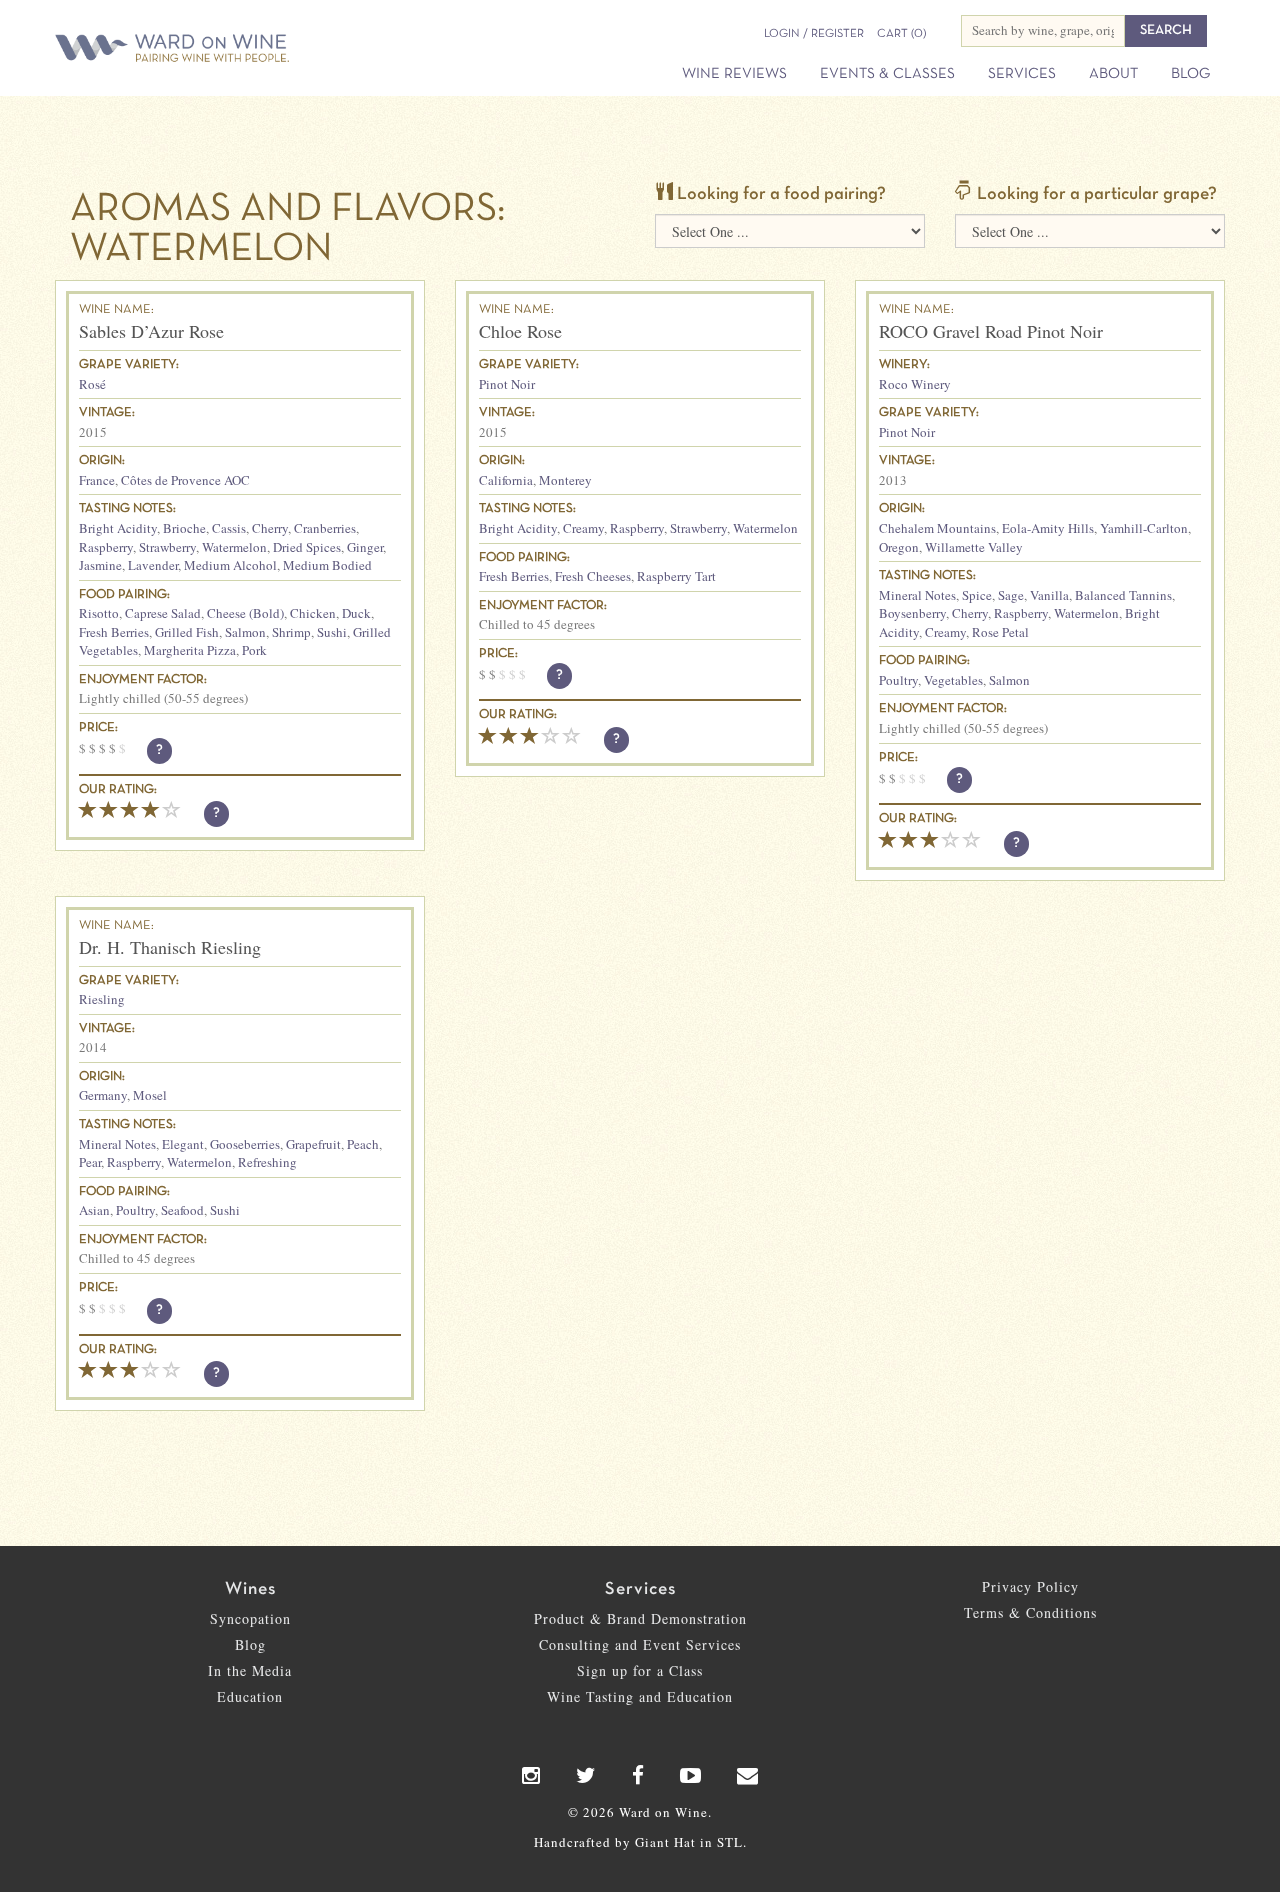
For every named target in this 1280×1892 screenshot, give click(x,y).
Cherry (270, 528)
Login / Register (814, 34)
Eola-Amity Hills (1048, 528)
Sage (1011, 595)
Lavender (153, 565)
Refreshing (267, 1162)
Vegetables (953, 680)
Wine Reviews (734, 74)
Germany (103, 1095)
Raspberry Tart (676, 576)
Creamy (583, 528)
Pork (254, 650)
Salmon (245, 632)
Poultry (898, 680)
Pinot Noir (507, 384)
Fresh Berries (114, 632)
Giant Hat (665, 1842)
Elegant (183, 1144)
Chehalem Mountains (937, 528)
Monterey (565, 480)
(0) (901, 34)
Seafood (182, 1210)
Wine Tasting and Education (640, 1696)
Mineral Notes (917, 595)
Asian (94, 1210)
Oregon (899, 547)
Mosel (150, 1095)
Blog (1190, 74)
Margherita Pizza (190, 650)
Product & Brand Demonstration (640, 1618)
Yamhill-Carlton (1144, 528)
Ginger (365, 547)
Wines (250, 1589)
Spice (977, 595)
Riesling (102, 999)
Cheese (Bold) (245, 613)
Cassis (229, 528)
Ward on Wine (242, 49)
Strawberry (167, 547)
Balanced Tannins (1123, 595)
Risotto (99, 613)
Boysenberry (912, 613)
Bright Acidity (118, 528)
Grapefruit (313, 1144)
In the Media (250, 1670)
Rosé (92, 384)
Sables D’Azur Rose (151, 331)
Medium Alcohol (230, 565)
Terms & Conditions (1030, 1612)
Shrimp (291, 632)
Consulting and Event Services (640, 1644)
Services (1022, 74)
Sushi (332, 632)
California (506, 480)
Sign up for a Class (640, 1670)
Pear (90, 1162)
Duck (356, 613)
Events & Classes (887, 74)
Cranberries (325, 528)
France (97, 480)
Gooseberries (245, 1144)
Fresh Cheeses (593, 576)
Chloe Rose (520, 331)
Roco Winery (915, 384)
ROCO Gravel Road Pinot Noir (991, 331)
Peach (363, 1144)
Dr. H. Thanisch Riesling (170, 947)
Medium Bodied (327, 565)
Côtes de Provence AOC (185, 480)
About (1113, 74)
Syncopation (250, 1618)
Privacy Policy (1030, 1586)
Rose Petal (1000, 632)
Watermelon (234, 547)
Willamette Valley (974, 547)
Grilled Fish (187, 632)
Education (250, 1696)
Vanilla (1049, 595)
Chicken (313, 613)
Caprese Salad (163, 613)
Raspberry (106, 547)
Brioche (184, 528)
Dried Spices (307, 547)
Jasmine (100, 565)
